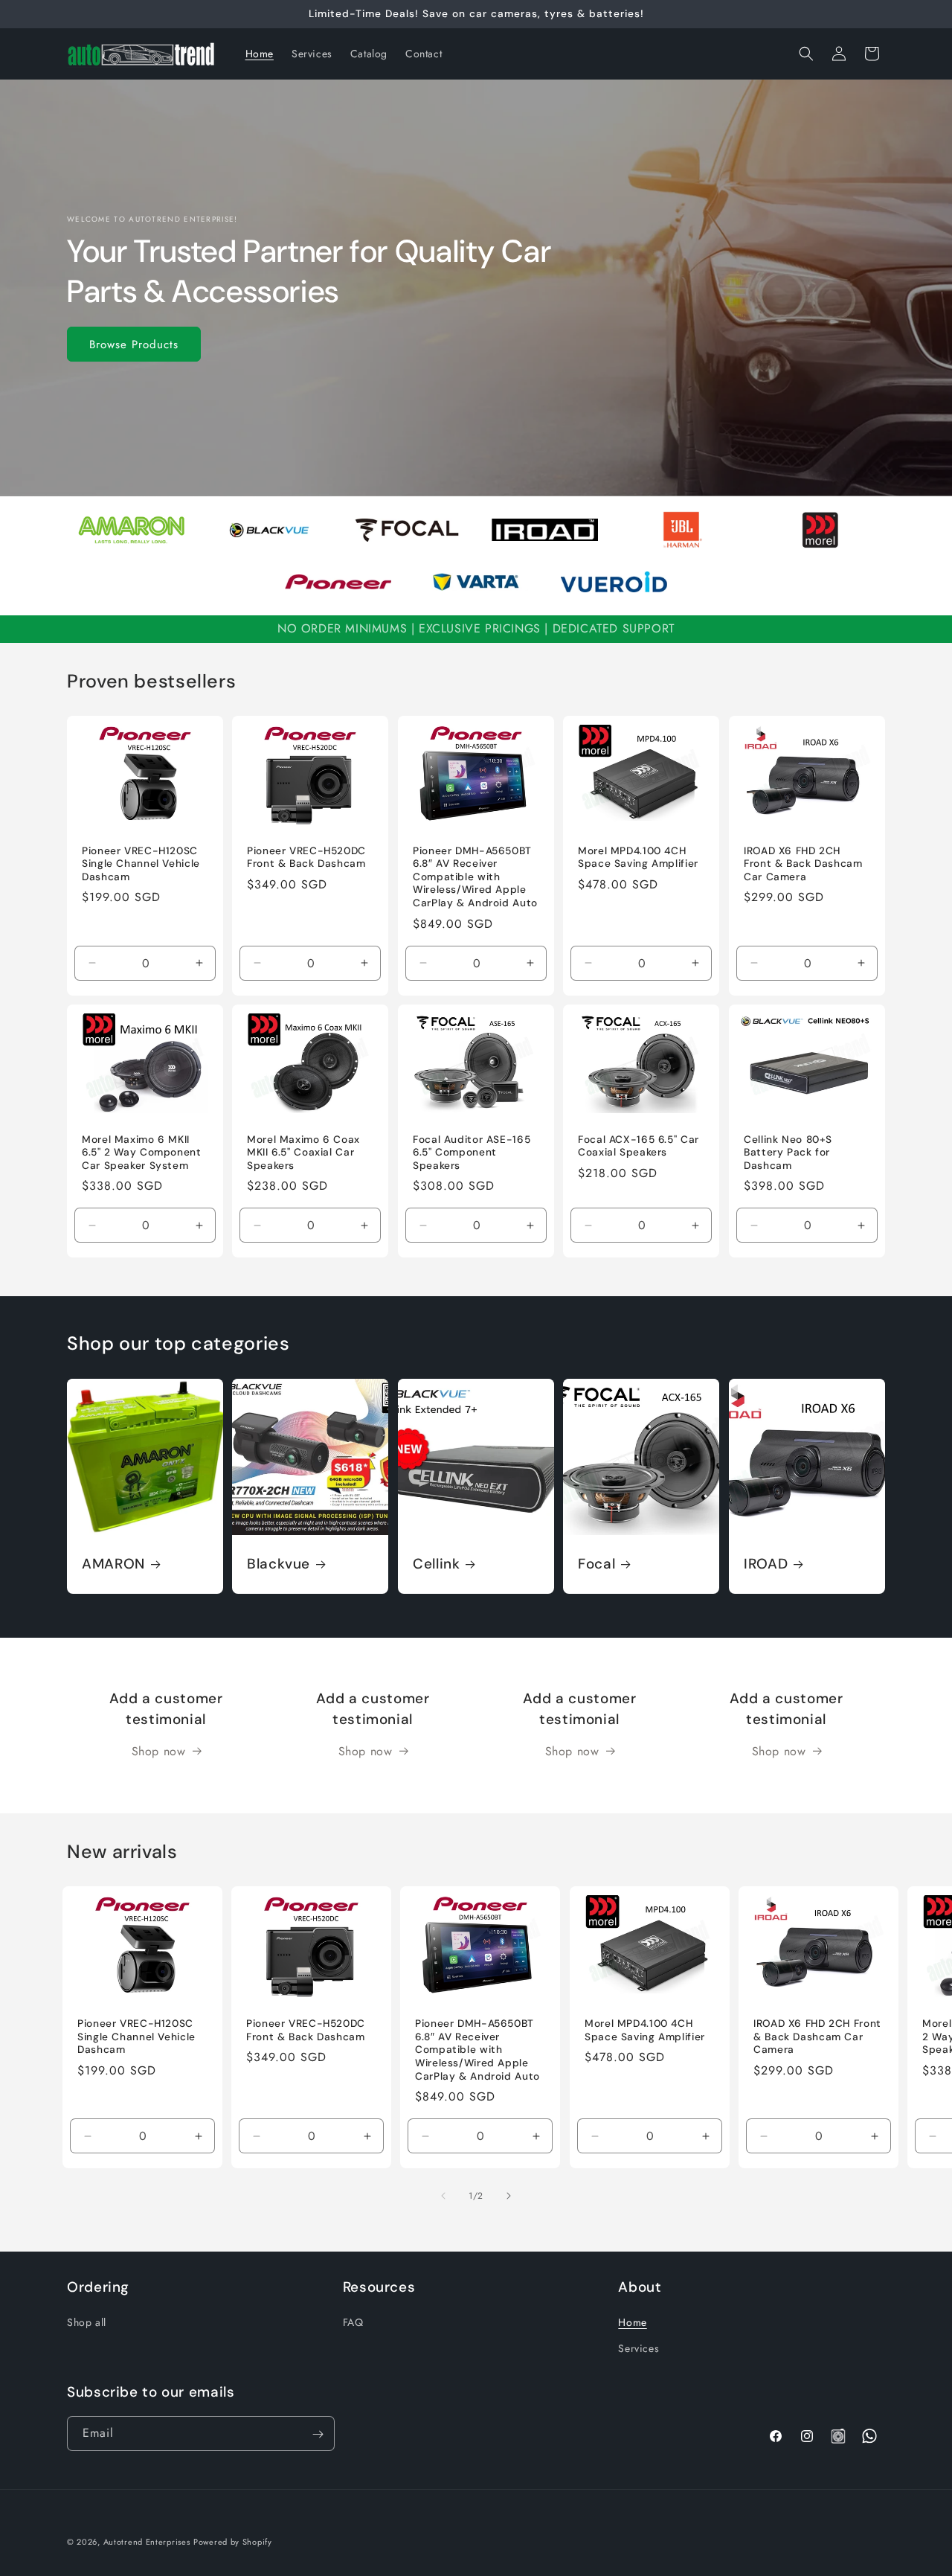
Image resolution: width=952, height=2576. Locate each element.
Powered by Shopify (233, 2542)
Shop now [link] (159, 1751)
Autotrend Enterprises (147, 2542)
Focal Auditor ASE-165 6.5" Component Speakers (472, 1152)
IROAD (766, 1564)
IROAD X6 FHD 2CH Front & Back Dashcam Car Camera (803, 864)
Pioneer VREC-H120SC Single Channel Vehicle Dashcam (141, 864)
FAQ (353, 2322)
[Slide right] (509, 2196)
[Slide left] (443, 2196)
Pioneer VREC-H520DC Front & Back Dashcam (306, 858)
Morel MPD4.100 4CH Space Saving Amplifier (638, 858)
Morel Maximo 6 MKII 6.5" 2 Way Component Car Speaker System (142, 1152)
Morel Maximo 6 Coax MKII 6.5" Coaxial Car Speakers (303, 1152)
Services (639, 2348)
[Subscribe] (318, 2434)
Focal (596, 1564)
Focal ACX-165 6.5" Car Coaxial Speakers (639, 1146)
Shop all (87, 2322)
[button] (806, 54)
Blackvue (279, 1564)
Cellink (436, 1564)
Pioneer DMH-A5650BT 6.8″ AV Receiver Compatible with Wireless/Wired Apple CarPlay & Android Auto (475, 877)
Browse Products (134, 344)
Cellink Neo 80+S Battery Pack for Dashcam (788, 1152)
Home (632, 2322)
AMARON (113, 1564)
